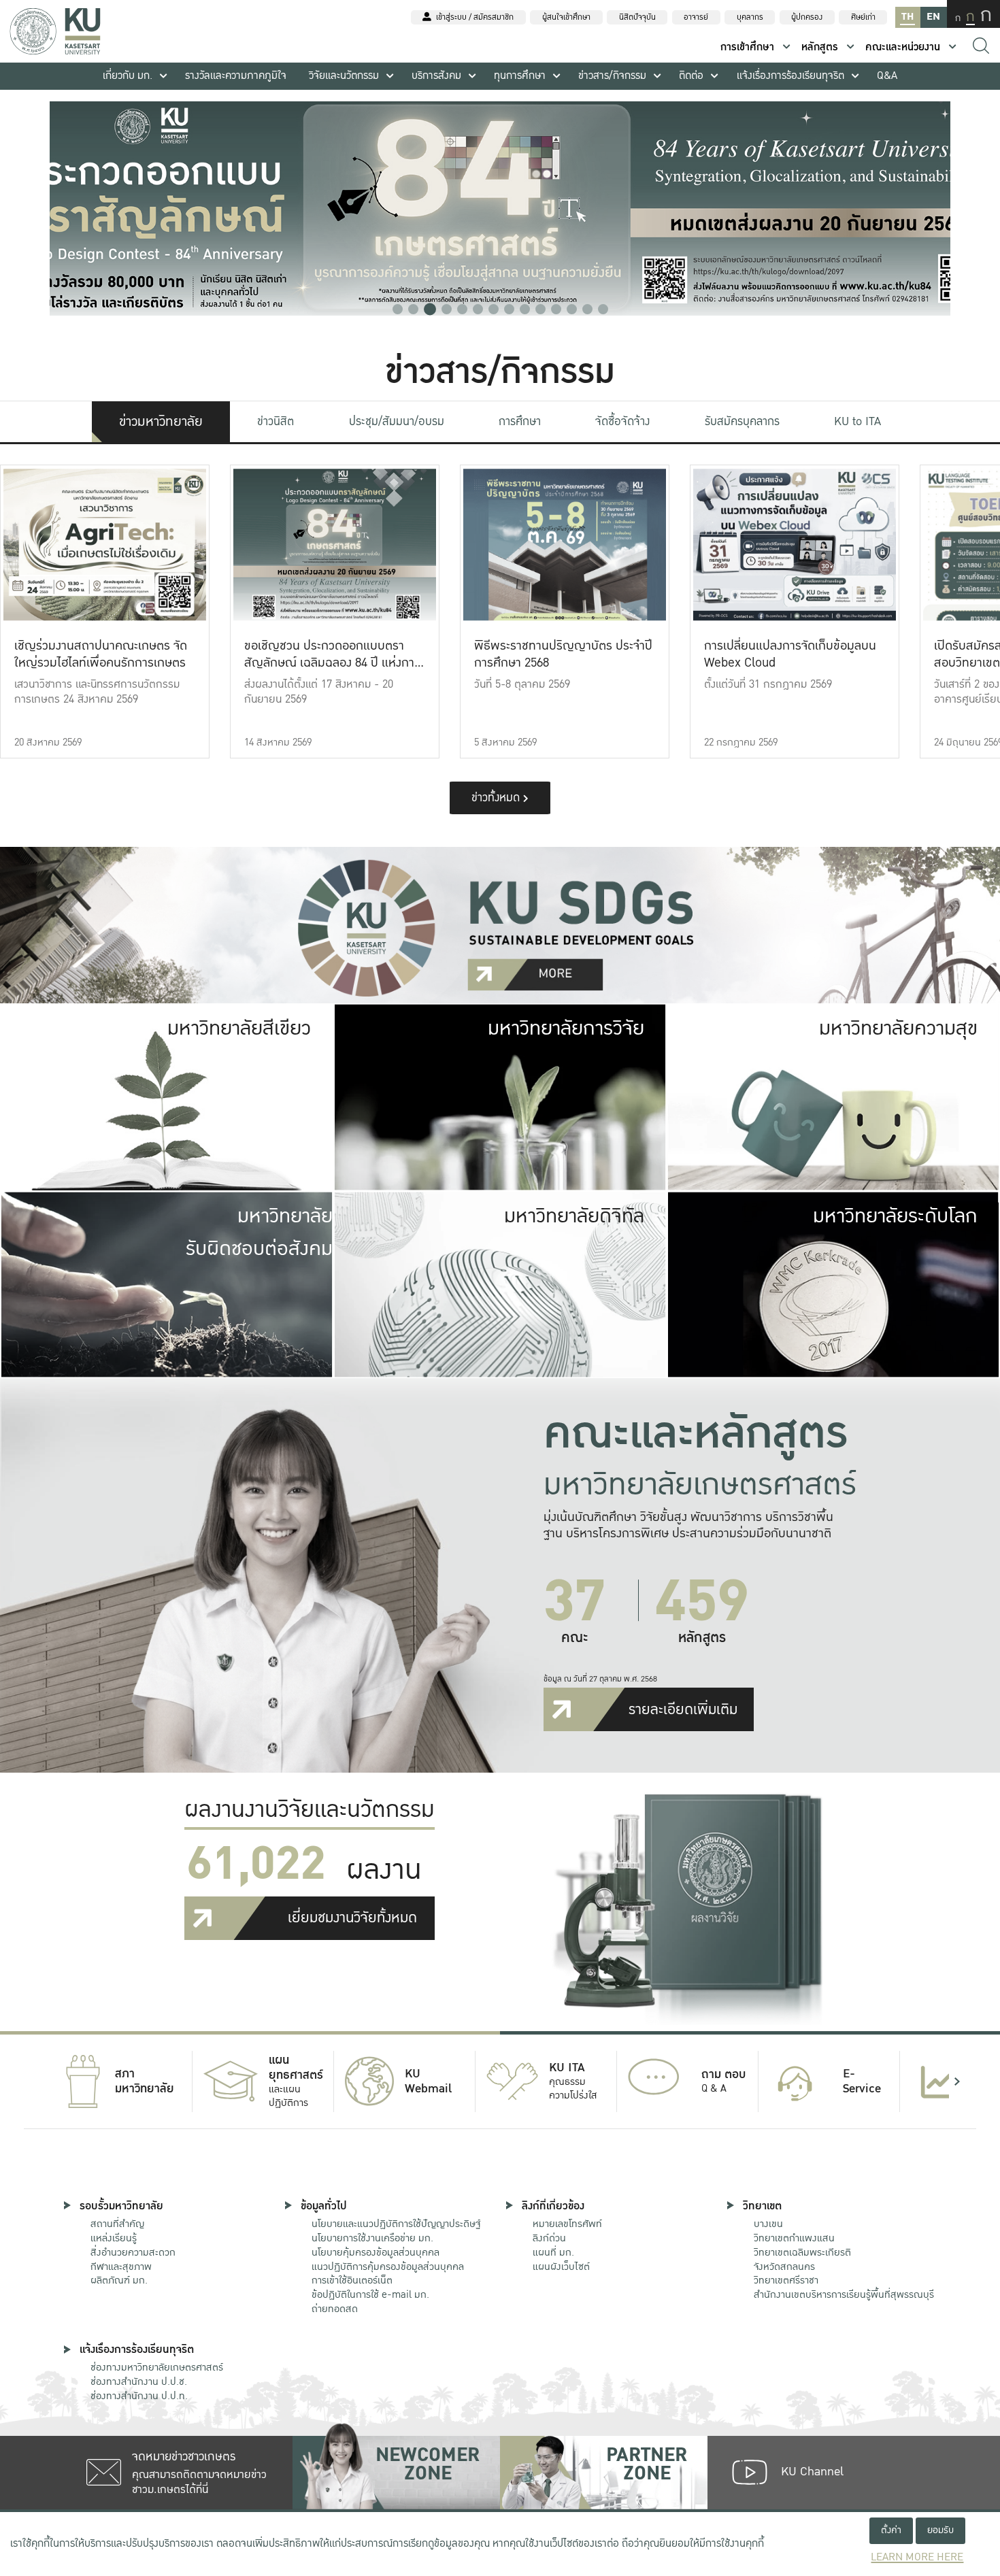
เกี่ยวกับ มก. (128, 76)
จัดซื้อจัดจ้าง (622, 421)
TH (907, 17)
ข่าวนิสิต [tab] (276, 421)
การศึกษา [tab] (520, 421)
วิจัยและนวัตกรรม (344, 76)
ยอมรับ (940, 2530)
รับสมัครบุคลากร (742, 421)
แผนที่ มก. (553, 2252)
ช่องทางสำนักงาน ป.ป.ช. (139, 2381)
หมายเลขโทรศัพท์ (567, 2224)
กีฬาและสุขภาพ (121, 2266)
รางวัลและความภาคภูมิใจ (236, 76)
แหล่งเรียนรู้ (114, 2238)
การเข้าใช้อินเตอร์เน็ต (352, 2280)
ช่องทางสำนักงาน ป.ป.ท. (139, 2396)
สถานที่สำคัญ (117, 2224)
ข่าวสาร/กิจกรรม (612, 76)
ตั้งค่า (891, 2530)
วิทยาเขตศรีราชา (786, 2280)
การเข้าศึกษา (747, 47)
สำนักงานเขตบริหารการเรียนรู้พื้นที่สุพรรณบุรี (844, 2294)
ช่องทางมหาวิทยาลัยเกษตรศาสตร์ (157, 2367)
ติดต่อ (691, 76)
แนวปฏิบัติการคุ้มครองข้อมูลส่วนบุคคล (388, 2266)
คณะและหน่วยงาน (903, 47)
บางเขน (768, 2224)
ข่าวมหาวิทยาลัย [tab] (161, 422)
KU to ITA (857, 421)
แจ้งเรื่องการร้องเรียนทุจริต (790, 76)
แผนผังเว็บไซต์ (561, 2266)
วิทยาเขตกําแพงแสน (794, 2238)
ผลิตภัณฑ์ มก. (119, 2280)
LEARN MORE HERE (917, 2557)
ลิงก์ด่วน (549, 2238)
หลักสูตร (820, 47)
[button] (398, 309)
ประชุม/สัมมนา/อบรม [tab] (397, 421)
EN (933, 17)
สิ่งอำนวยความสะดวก (133, 2252)
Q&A (887, 76)
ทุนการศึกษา (520, 76)
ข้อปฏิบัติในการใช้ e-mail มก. (370, 2294)
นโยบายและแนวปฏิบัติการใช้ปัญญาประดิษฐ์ (396, 2224)
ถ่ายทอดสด (335, 2309)
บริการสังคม (436, 76)
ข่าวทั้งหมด (497, 798)
